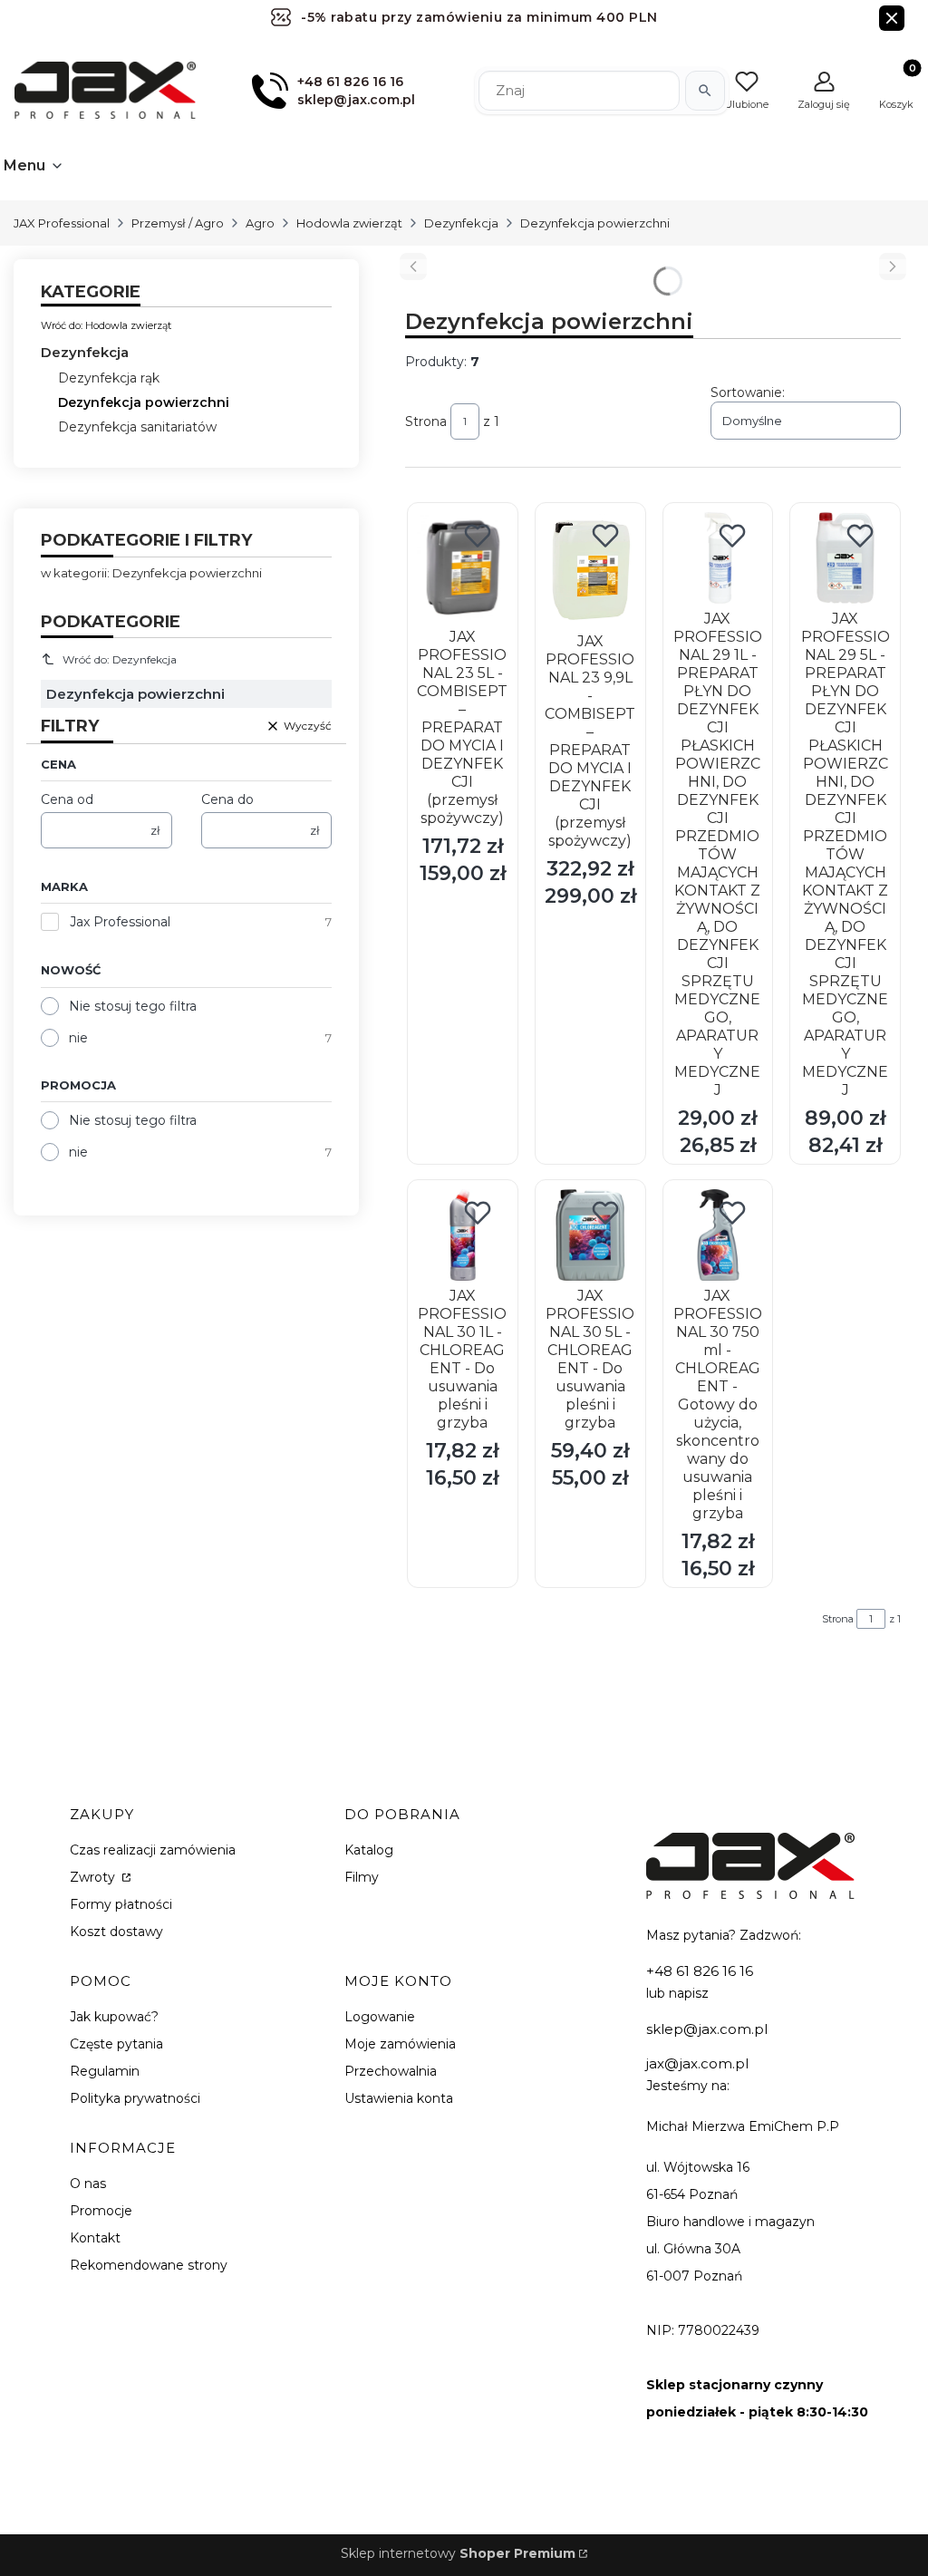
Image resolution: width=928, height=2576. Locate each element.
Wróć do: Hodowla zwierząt (106, 325)
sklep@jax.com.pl (707, 2029)
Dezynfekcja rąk (109, 378)
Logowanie (380, 2017)
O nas (88, 2184)
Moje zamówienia (400, 2044)
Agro (260, 223)
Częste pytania (116, 2044)
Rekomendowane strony (149, 2265)
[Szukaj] (705, 91)
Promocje (101, 2211)
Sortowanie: (748, 392)
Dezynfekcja (461, 223)
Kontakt (95, 2238)
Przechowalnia (391, 2071)
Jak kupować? (114, 2017)
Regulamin (105, 2071)
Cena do (227, 799)
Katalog (369, 1850)
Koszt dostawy (116, 1932)
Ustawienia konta (399, 2098)
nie (78, 1038)
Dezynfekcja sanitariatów (137, 427)
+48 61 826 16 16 (700, 1971)
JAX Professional (62, 223)
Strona (426, 421)
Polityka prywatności (135, 2098)
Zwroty (94, 1877)
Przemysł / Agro (178, 223)
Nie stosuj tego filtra (133, 1006)
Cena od (67, 799)
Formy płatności (121, 1904)
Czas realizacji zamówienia (153, 1850)
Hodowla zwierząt (349, 223)
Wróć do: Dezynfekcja (120, 659)
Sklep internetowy (458, 2553)
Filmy (362, 1877)
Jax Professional (120, 922)
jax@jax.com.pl (697, 2063)
